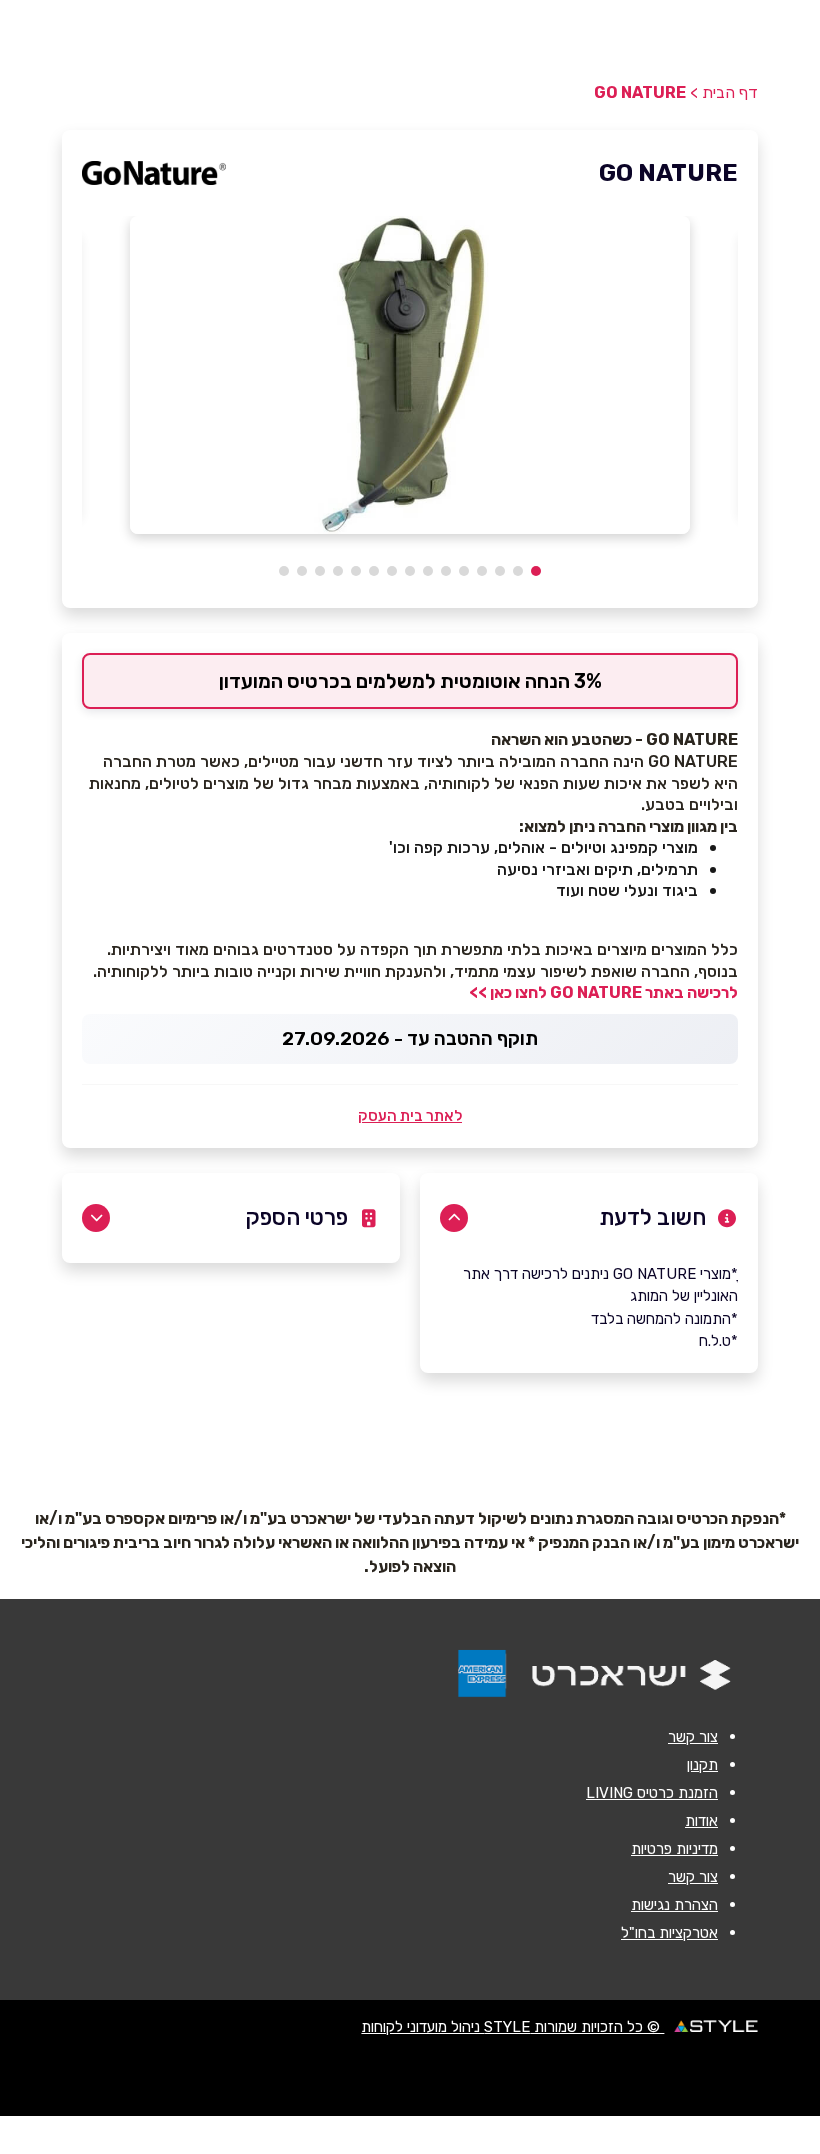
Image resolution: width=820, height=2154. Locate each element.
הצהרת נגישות (674, 1905)
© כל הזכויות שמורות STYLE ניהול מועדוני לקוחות (512, 2027)
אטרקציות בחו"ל (669, 1933)
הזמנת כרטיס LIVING (652, 1793)
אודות (701, 1821)
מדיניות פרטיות (674, 1849)
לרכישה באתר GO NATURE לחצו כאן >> (603, 992)
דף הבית (730, 92)
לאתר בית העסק (410, 1116)
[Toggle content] (454, 1218)
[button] (536, 571)
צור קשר (693, 1737)
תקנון (702, 1765)
